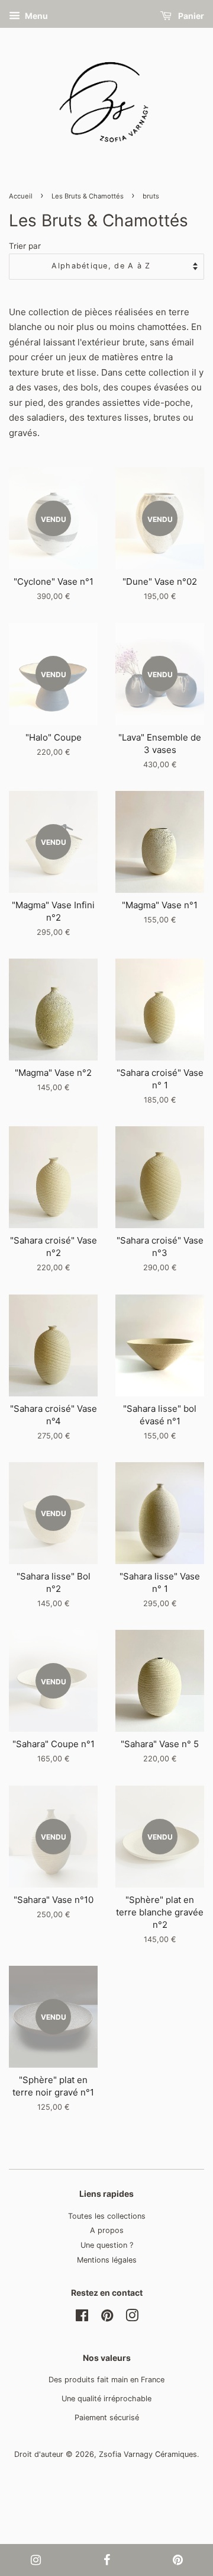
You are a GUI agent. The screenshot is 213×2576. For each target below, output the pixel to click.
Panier (190, 16)
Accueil (21, 196)
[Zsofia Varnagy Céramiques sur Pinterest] (107, 2318)
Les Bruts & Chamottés (88, 196)
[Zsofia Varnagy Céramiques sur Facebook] (82, 2318)
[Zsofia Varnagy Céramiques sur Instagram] (132, 2318)
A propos (107, 2230)
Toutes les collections (107, 2216)
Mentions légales (107, 2260)
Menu (35, 16)
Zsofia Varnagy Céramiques (148, 2454)
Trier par (25, 246)
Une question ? (107, 2245)
